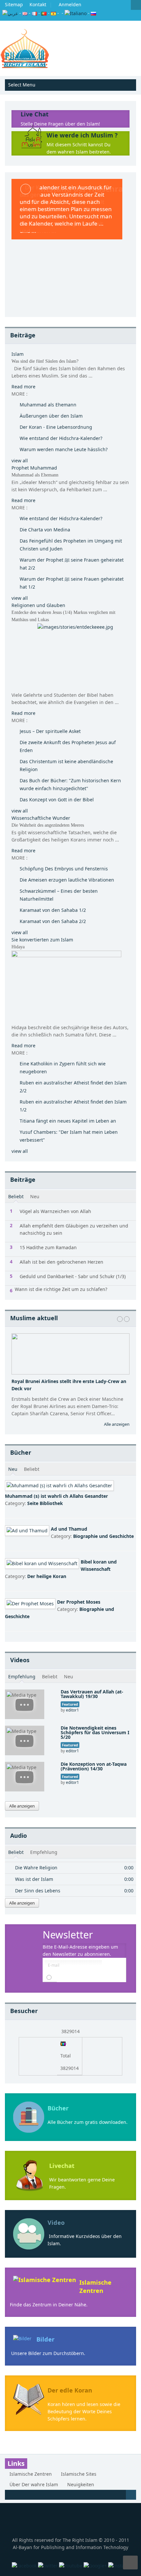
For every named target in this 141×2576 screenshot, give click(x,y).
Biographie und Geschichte (103, 1536)
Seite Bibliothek (45, 1503)
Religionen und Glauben (38, 605)
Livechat (62, 2166)
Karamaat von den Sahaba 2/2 (53, 921)
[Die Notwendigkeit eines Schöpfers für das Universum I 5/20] (25, 1740)
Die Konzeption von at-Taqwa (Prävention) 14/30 (94, 1766)
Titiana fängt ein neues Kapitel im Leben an (68, 1121)
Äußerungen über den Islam (51, 416)
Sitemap (14, 4)
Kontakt (38, 4)
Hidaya (18, 947)
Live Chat (35, 114)
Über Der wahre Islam (34, 2484)
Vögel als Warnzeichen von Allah (55, 1211)
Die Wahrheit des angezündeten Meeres (48, 825)
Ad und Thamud (69, 1529)
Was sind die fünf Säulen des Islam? (45, 361)
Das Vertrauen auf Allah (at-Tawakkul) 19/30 (92, 1694)
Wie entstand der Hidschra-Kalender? (61, 438)
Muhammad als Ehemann (48, 405)
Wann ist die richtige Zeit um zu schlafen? (61, 1289)
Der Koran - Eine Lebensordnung (56, 427)
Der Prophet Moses (79, 1602)
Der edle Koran (70, 2390)
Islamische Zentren (95, 2286)
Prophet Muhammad (34, 468)
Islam (18, 354)
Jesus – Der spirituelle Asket (50, 731)
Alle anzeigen (117, 1424)
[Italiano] (76, 13)
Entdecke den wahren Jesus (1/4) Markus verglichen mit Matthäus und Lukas (63, 616)
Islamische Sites (79, 2474)
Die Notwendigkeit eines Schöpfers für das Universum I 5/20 (95, 1732)
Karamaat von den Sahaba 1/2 (53, 910)
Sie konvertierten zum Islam (42, 940)
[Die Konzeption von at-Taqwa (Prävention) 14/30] (25, 1776)
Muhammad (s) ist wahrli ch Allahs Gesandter (56, 1496)
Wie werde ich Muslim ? (82, 135)
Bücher (58, 2108)
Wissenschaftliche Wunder (41, 818)
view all (20, 461)
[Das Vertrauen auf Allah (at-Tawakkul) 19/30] (25, 1704)
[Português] (44, 13)
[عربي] (10, 13)
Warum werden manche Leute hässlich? (64, 449)
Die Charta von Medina (45, 530)
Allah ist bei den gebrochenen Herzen (61, 1262)
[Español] (53, 13)
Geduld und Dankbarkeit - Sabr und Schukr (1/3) (73, 1276)
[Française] (34, 13)
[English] (25, 13)
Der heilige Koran (47, 1576)
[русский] (93, 13)
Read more (23, 387)
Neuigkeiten (81, 2484)
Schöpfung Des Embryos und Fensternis (64, 869)
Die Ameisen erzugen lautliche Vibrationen (67, 880)
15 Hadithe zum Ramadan (48, 1247)
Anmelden (70, 4)
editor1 (72, 1710)
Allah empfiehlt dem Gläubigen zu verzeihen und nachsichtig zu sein (74, 1229)
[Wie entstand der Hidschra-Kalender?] (70, 245)
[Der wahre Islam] (25, 48)
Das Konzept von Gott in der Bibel (57, 800)
